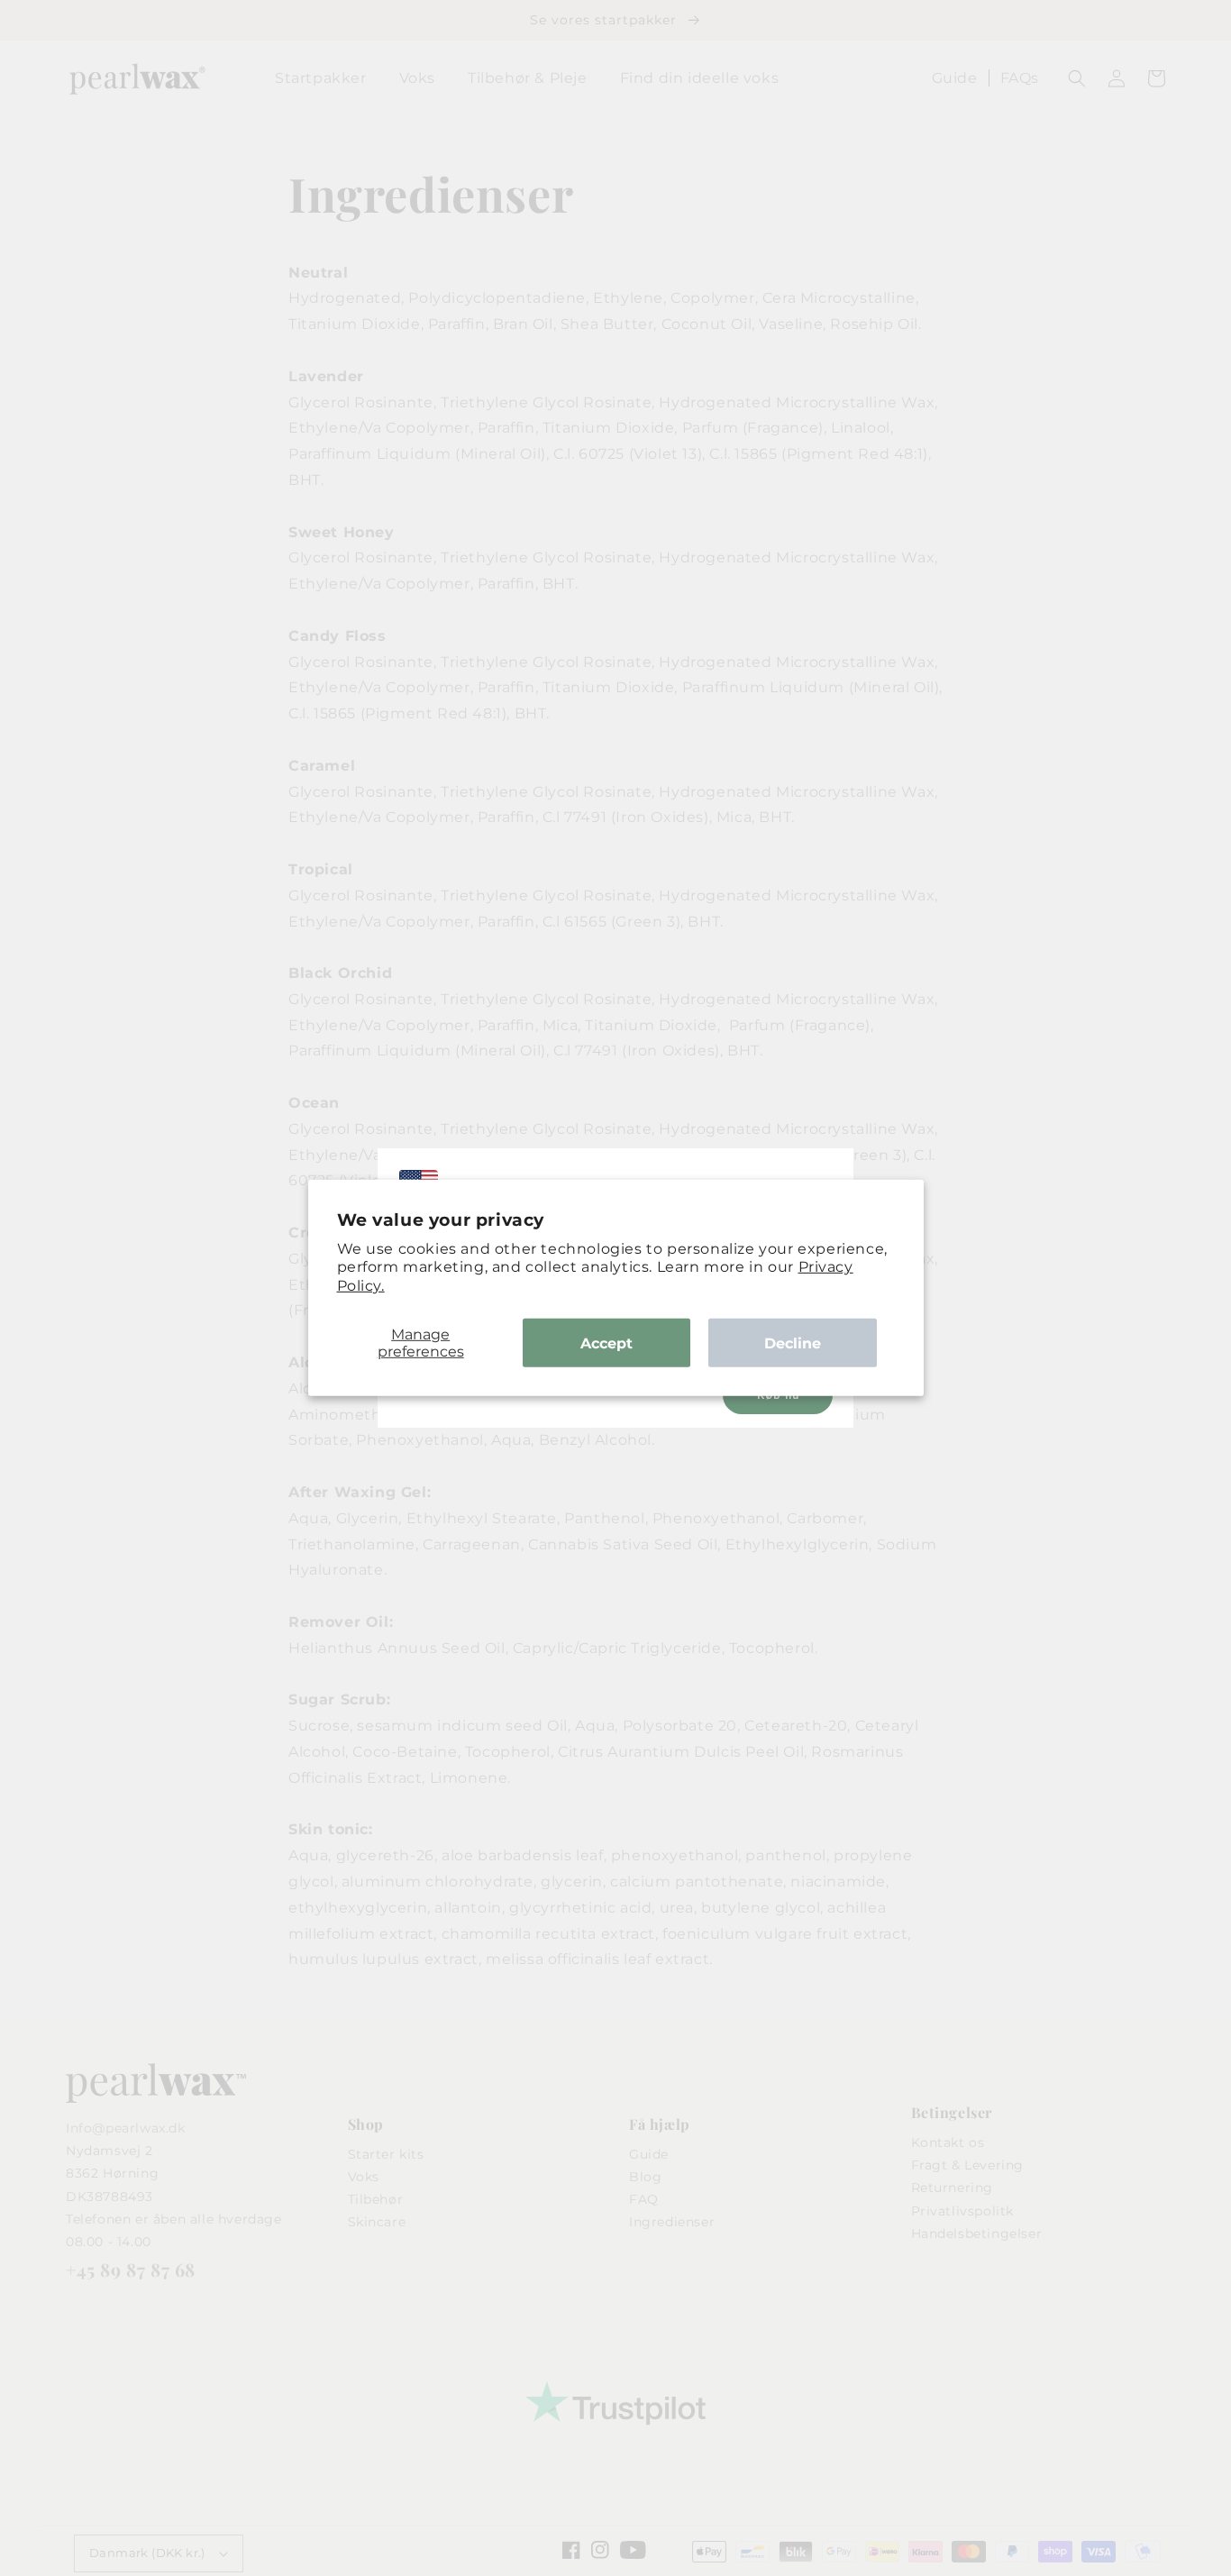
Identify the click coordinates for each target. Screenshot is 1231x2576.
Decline (793, 1343)
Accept (606, 1343)
